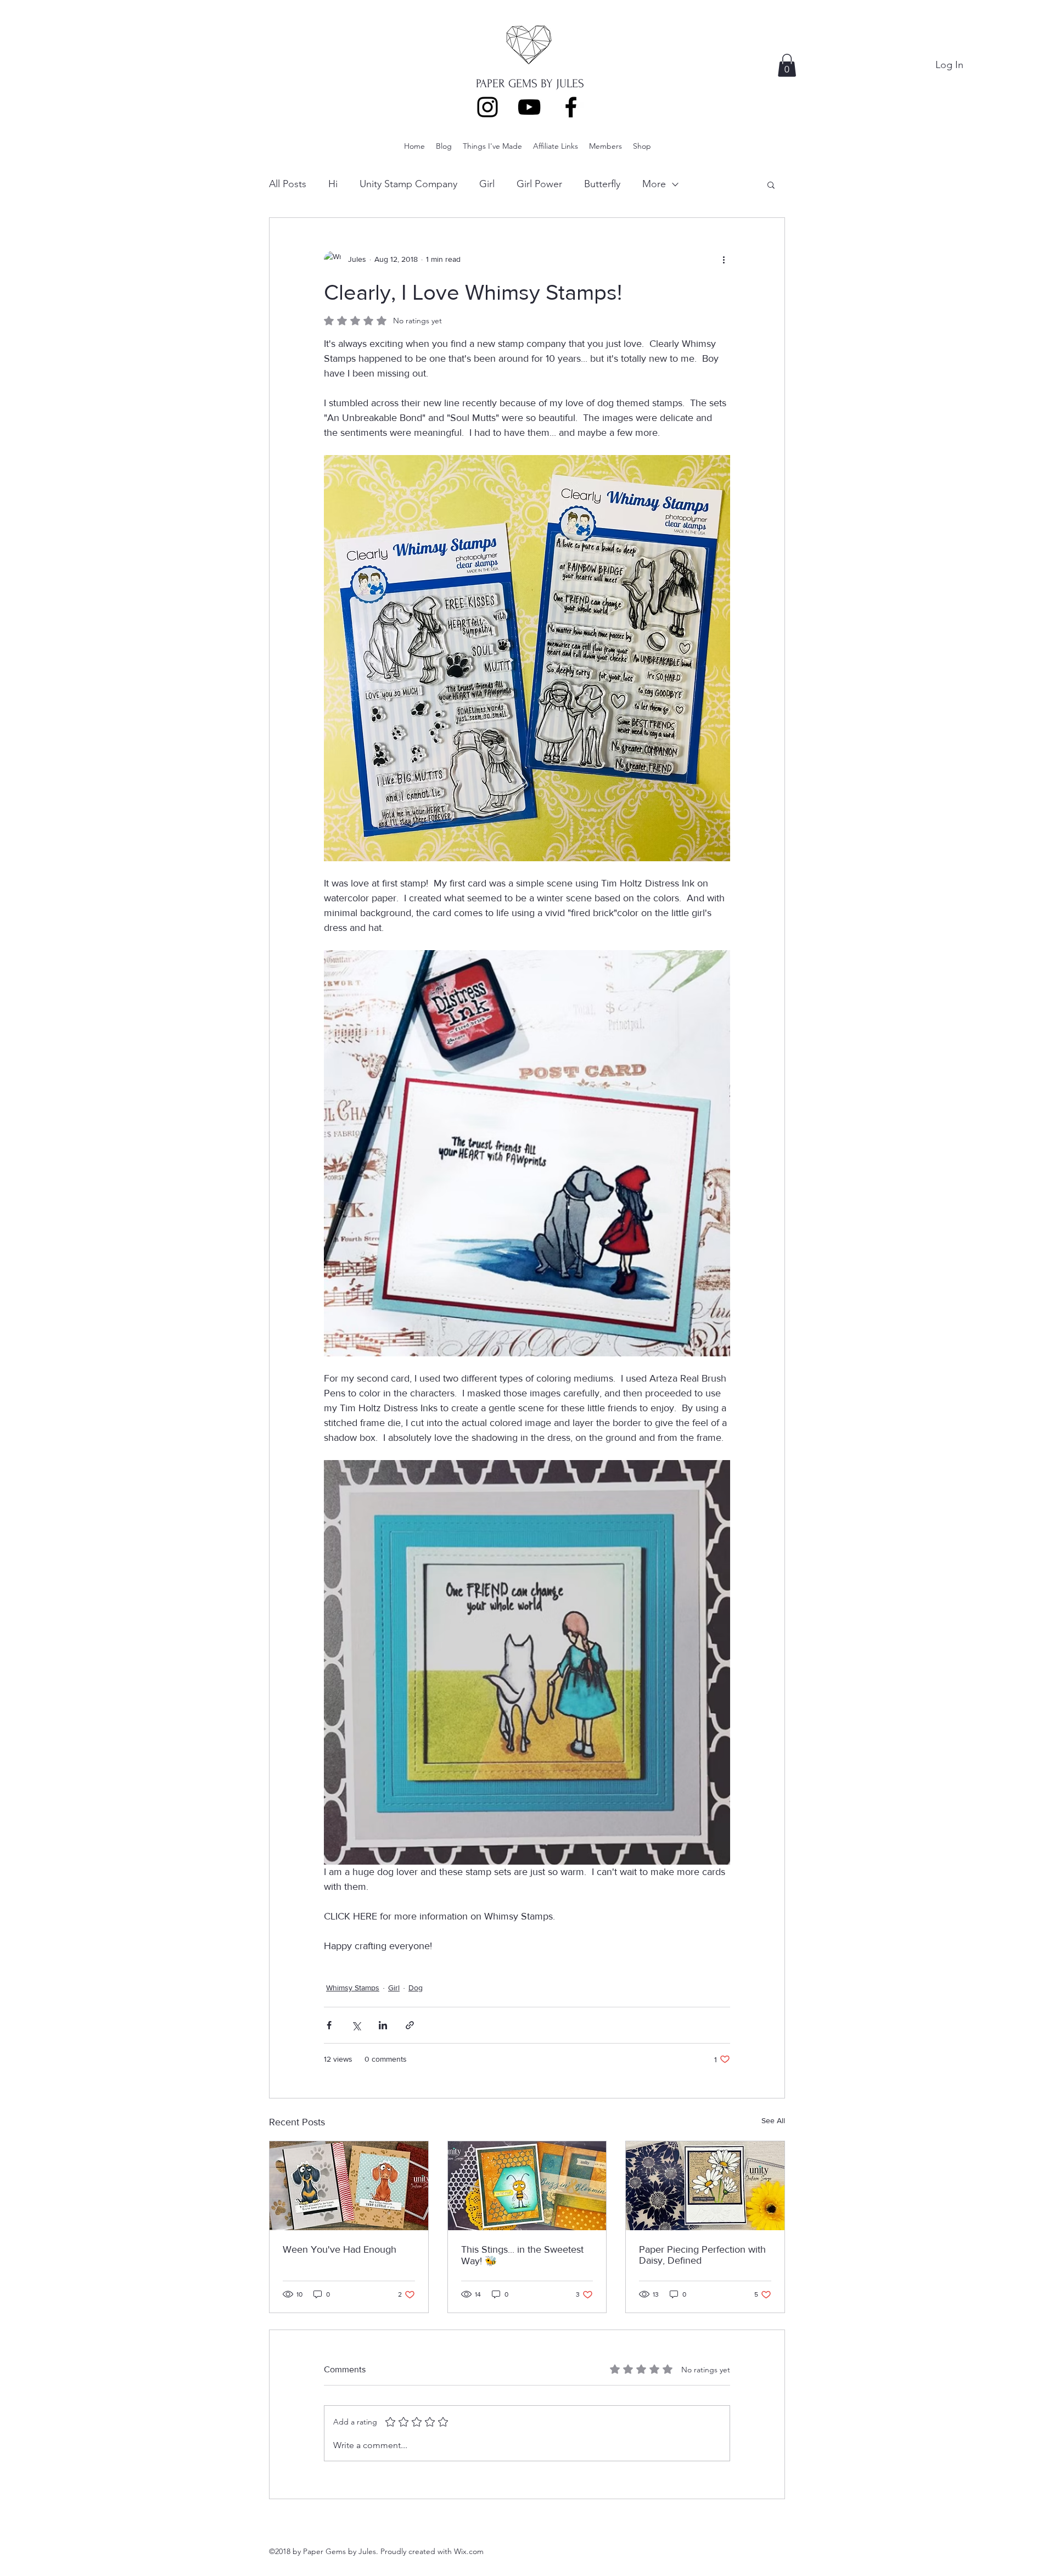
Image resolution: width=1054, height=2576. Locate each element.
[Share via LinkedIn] (383, 2025)
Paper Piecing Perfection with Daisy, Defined (702, 2255)
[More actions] (724, 260)
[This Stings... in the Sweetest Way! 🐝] (527, 2186)
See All (773, 2120)
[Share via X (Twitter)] (356, 2025)
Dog (416, 1988)
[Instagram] (487, 107)
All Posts (288, 184)
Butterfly (602, 184)
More (654, 184)
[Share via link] (410, 2025)
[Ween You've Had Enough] (349, 2186)
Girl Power (539, 184)
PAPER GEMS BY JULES (530, 83)
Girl (487, 184)
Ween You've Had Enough (340, 2249)
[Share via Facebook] (329, 2025)
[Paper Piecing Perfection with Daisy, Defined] (705, 2186)
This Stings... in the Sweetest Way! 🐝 (522, 2255)
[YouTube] (529, 107)
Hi (333, 184)
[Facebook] (571, 107)
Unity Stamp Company (408, 184)
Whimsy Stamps (353, 1988)
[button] (787, 65)
